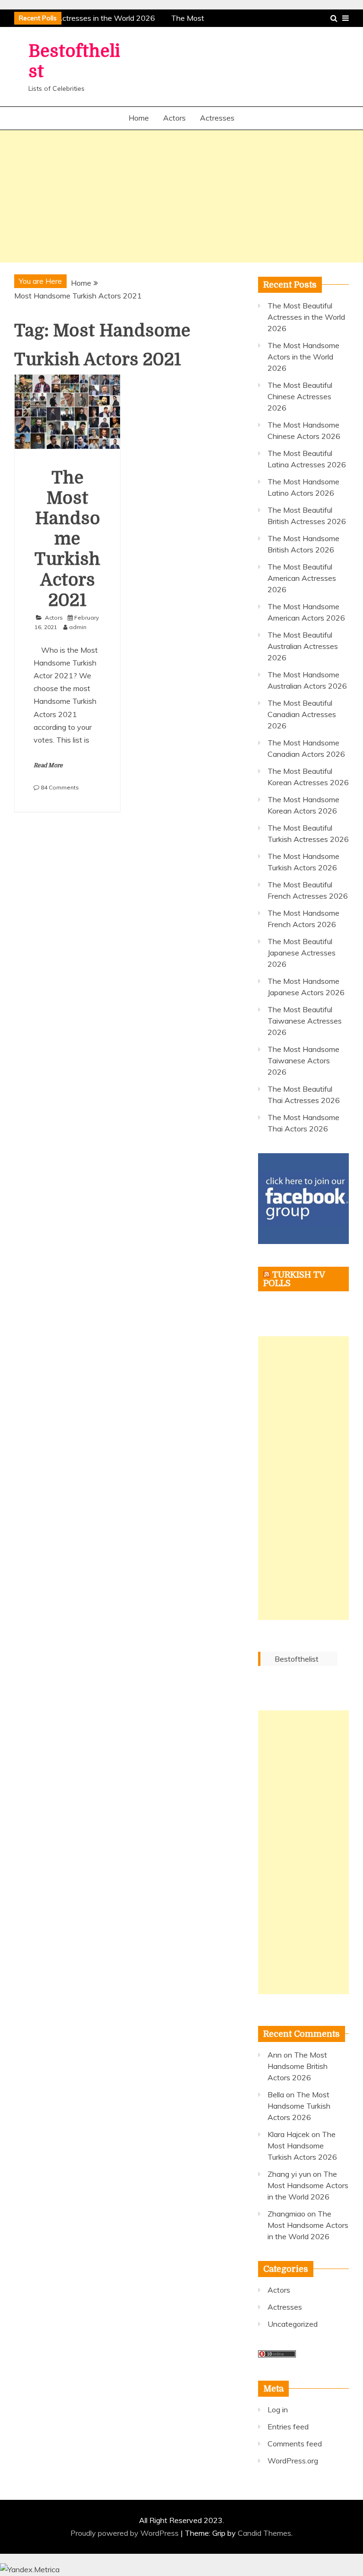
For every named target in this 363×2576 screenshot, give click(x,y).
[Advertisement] (181, 196)
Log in (278, 2410)
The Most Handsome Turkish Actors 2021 (67, 539)
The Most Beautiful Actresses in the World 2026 (306, 317)
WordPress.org (293, 2461)
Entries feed (288, 2427)
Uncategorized (293, 2324)
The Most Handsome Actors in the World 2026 (303, 357)
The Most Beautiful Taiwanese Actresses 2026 (305, 1021)
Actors (174, 118)
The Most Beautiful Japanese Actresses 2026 (302, 953)
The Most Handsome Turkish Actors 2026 (299, 2106)
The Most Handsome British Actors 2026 (298, 2066)
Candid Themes (264, 2533)
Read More (48, 765)
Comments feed (295, 2444)
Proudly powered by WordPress (125, 2533)
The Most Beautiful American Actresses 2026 (302, 578)
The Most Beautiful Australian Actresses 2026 (303, 646)
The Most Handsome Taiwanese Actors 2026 (303, 1060)
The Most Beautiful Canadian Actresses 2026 (302, 714)
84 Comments (60, 787)
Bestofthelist (297, 1659)
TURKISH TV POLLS (294, 1279)
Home (139, 118)
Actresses (217, 118)
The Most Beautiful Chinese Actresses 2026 (300, 396)
